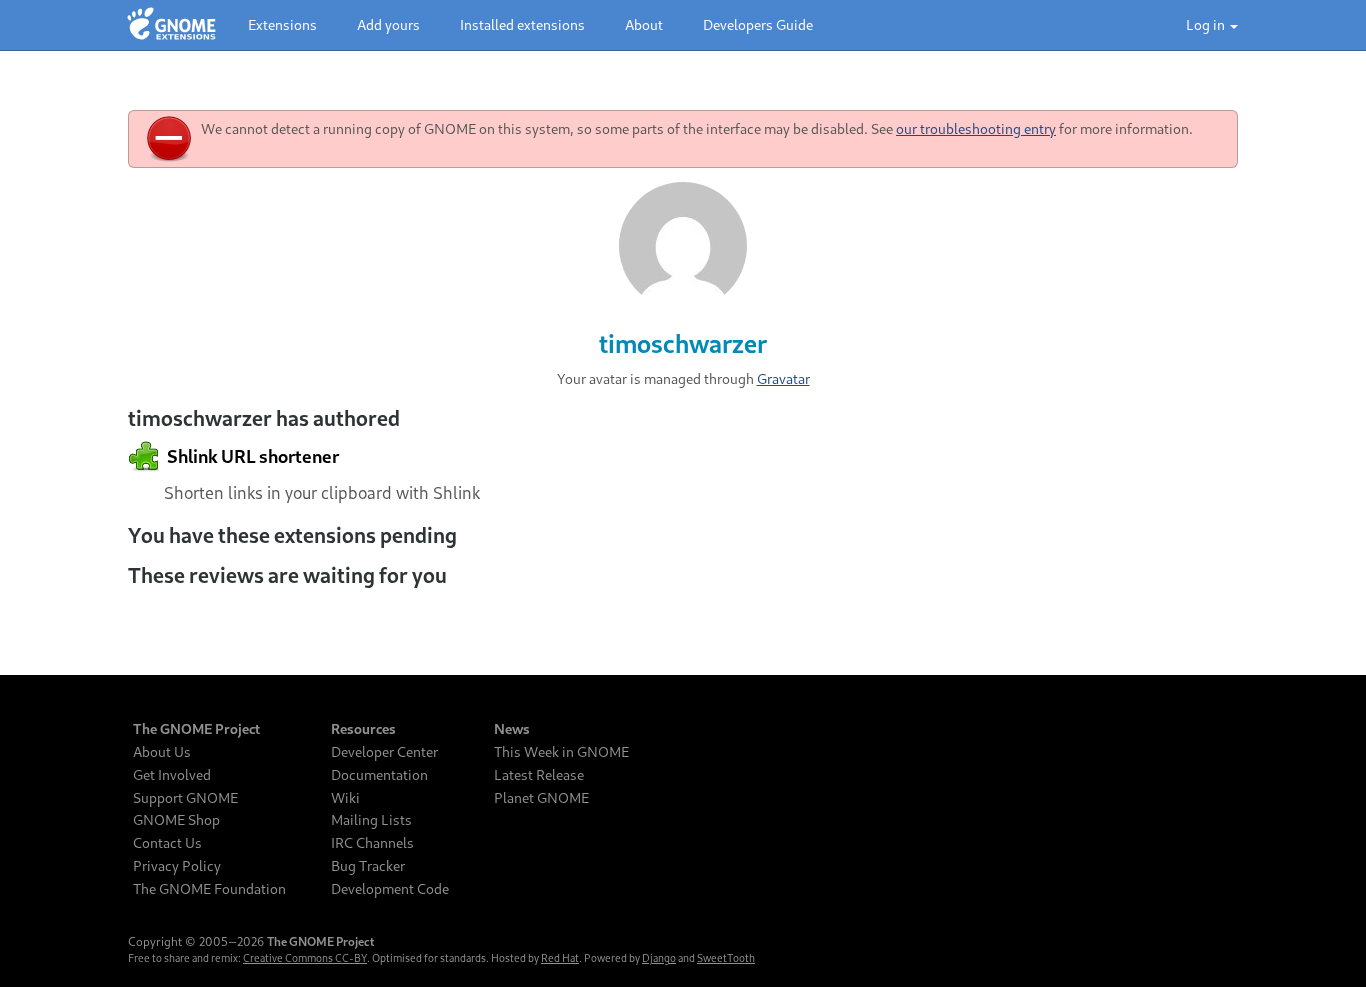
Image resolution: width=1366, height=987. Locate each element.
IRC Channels (372, 843)
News (512, 729)
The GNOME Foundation (209, 889)
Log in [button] (1207, 24)
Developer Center (384, 752)
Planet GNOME (541, 798)
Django (659, 958)
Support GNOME (185, 798)
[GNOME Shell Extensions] (171, 25)
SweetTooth (726, 958)
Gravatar (783, 378)
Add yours (388, 24)
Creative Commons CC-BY (305, 958)
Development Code (390, 889)
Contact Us (167, 843)
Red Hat (560, 958)
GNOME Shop (176, 820)
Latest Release (539, 775)
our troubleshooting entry (976, 128)
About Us (162, 752)
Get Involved (172, 775)
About (644, 24)
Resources (363, 729)
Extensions (282, 24)
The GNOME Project (196, 729)
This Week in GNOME (561, 752)
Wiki (345, 798)
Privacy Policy (177, 866)
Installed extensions (522, 24)
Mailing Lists (371, 820)
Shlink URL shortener (251, 456)
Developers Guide (758, 24)
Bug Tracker (368, 866)
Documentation (379, 775)
